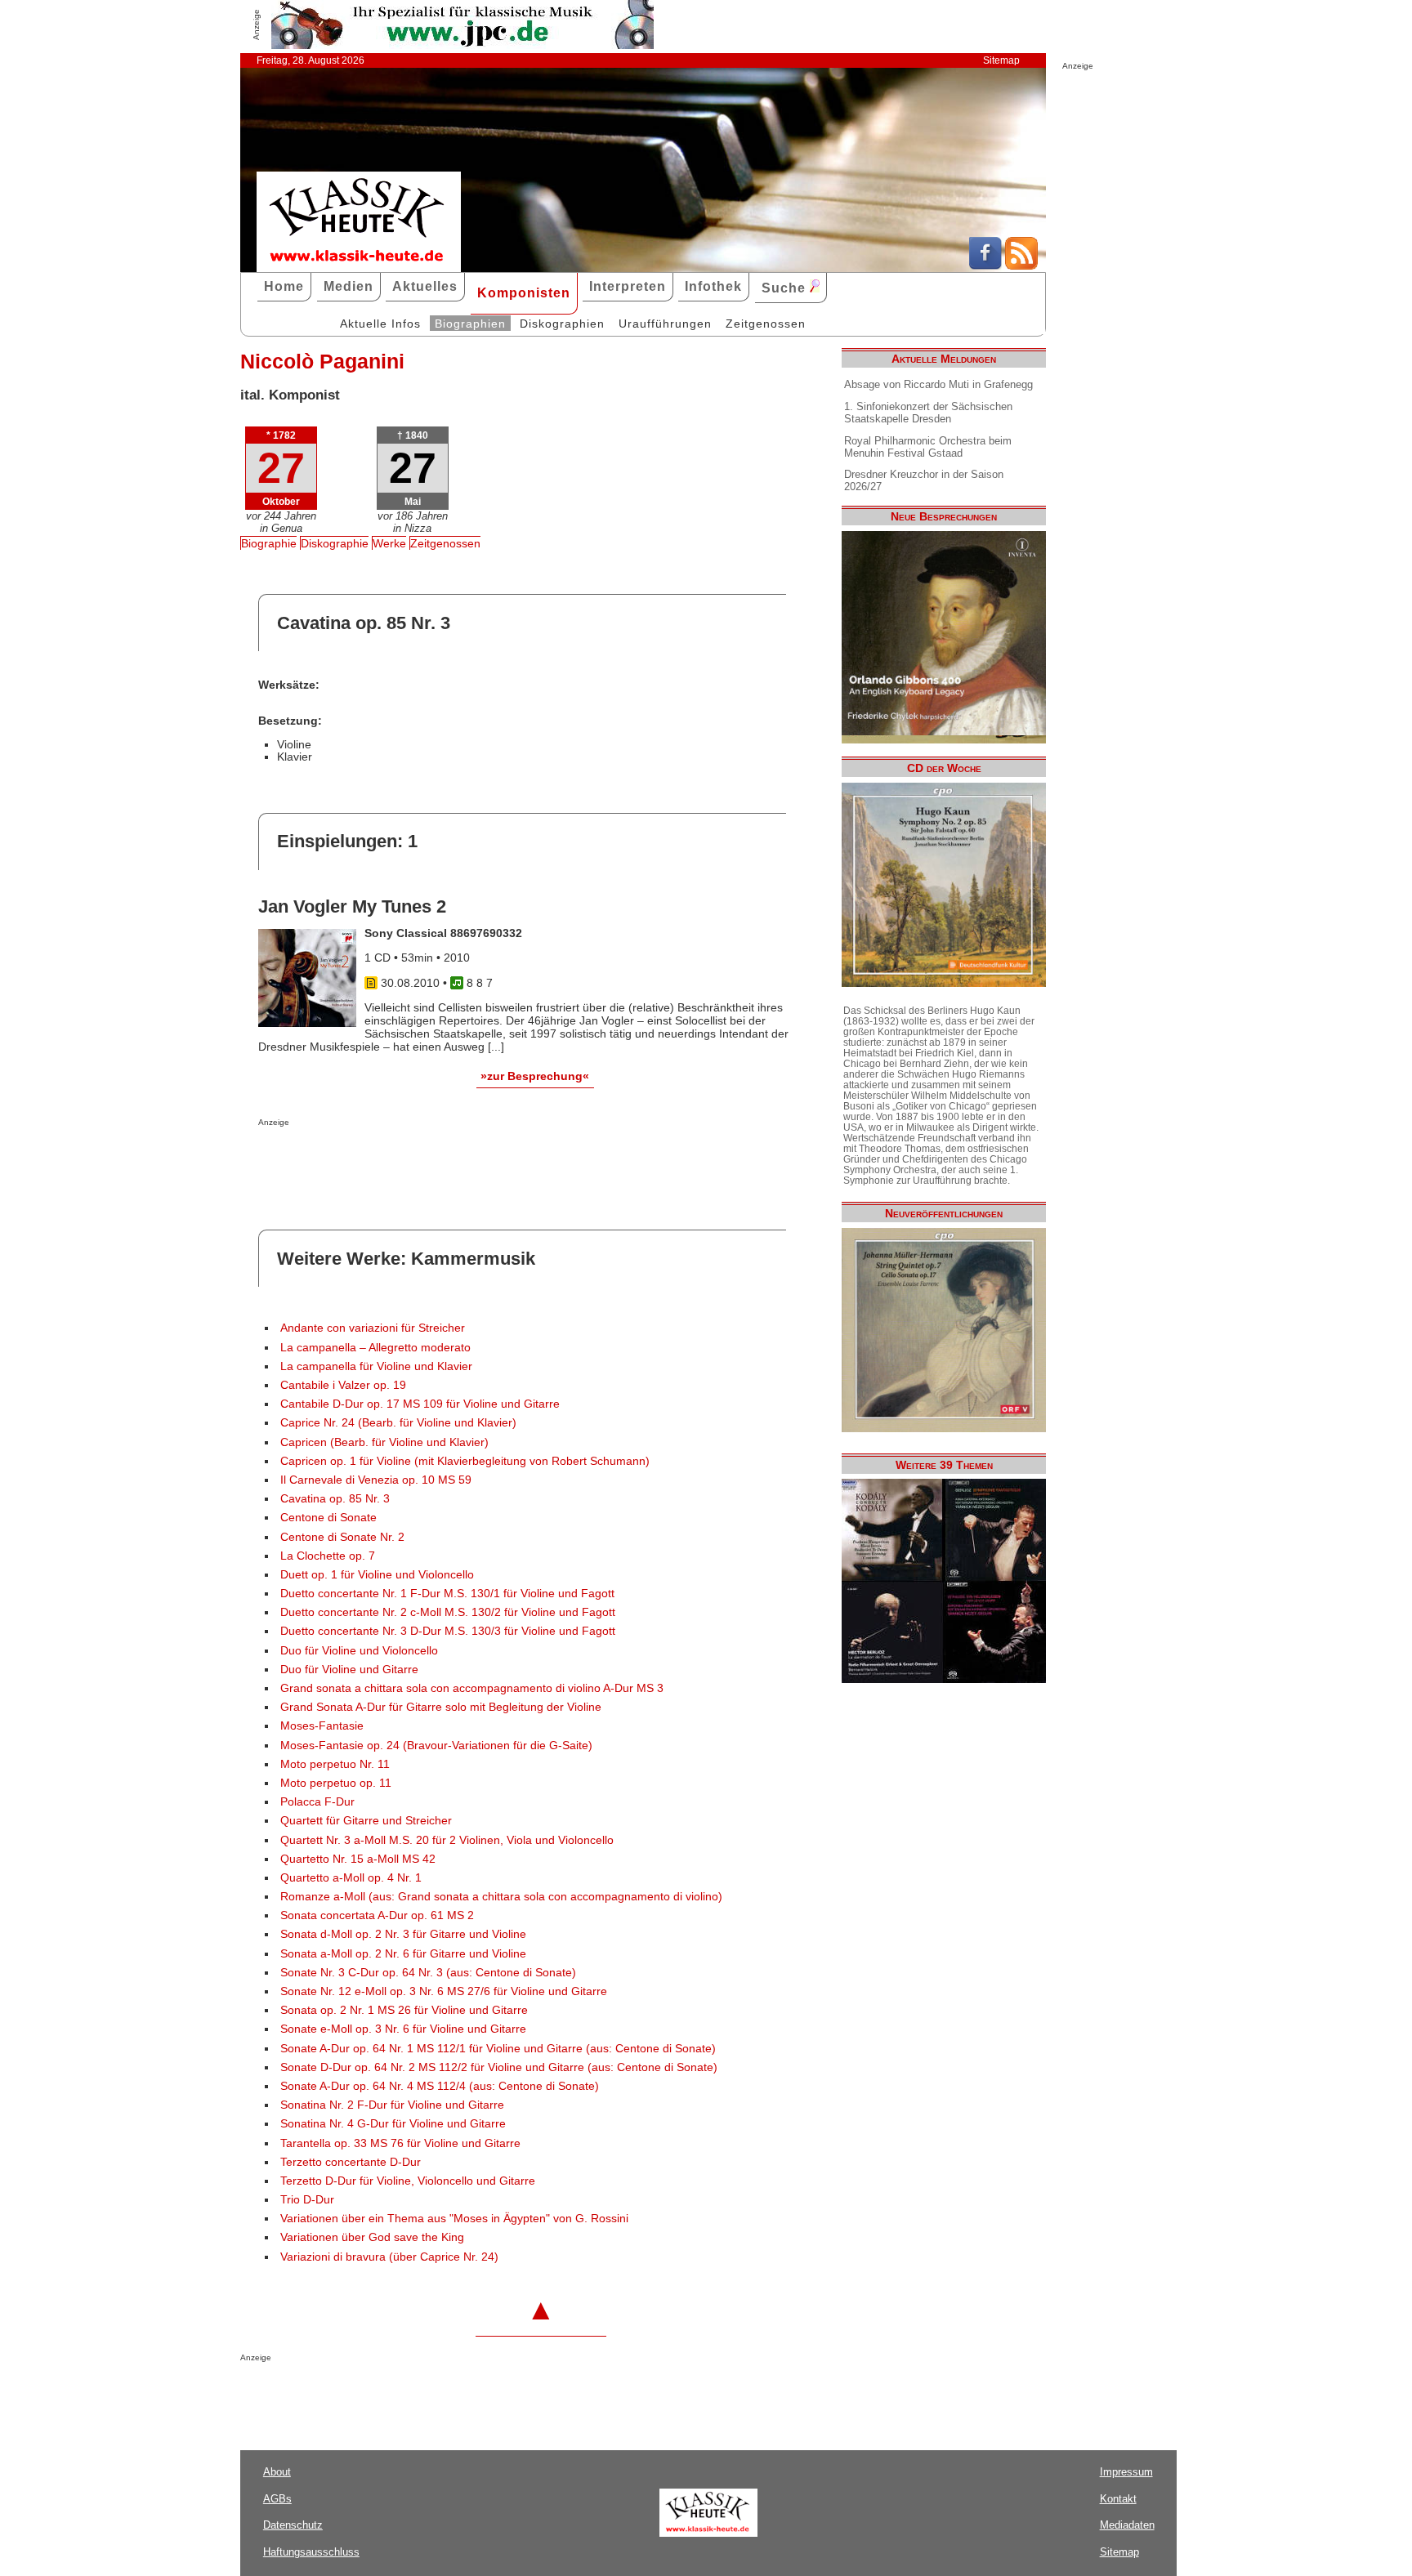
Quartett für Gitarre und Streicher (366, 1821)
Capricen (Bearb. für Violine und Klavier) (384, 1442)
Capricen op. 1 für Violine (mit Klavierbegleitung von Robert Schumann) (465, 1461)
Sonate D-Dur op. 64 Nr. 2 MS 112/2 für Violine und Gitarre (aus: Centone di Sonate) (499, 2067)
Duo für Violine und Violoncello (359, 1651)
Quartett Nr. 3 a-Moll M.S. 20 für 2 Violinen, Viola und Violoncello (447, 1840)
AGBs (277, 2499)
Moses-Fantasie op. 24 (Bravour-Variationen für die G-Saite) (436, 1746)
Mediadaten (1127, 2525)
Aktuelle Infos (380, 324)
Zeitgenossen (766, 324)
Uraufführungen (665, 324)
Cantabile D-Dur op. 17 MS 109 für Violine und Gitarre (420, 1404)
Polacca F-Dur (317, 1802)
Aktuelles (425, 286)
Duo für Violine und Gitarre (349, 1670)
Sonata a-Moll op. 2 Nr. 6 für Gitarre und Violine (403, 1954)
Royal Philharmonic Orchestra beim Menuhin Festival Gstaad (928, 447)
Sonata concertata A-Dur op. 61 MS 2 (377, 1915)
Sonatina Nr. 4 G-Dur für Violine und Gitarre (393, 2124)
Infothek (713, 286)
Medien (349, 286)
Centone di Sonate (328, 1518)
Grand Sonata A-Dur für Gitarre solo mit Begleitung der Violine (441, 1707)
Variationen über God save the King (372, 2237)
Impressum (1126, 2472)
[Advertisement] (449, 1159)
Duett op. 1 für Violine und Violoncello (377, 1575)
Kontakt (1118, 2499)
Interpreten (628, 286)
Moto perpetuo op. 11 (336, 1783)
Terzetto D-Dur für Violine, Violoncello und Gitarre (408, 2181)
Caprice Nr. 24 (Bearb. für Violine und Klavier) (398, 1423)
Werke (389, 543)
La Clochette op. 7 (328, 1556)
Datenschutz (293, 2525)
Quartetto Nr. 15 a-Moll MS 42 (358, 1859)
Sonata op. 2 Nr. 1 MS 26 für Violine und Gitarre (404, 2010)
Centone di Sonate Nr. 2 (342, 1537)
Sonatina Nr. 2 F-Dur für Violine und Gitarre (392, 2105)
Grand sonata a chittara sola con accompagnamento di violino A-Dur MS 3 (472, 1688)
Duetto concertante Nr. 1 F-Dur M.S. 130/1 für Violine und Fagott (447, 1594)
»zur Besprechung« (535, 1076)
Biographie (269, 543)
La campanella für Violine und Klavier (376, 1366)
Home (284, 286)
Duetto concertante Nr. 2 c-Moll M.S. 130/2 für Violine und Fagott (448, 1612)
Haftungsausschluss (311, 2552)
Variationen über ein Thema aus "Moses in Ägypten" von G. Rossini (454, 2219)
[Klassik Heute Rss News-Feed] (1021, 266)
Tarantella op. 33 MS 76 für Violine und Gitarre (400, 2143)
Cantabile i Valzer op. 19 (343, 1385)
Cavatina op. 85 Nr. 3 (335, 1499)
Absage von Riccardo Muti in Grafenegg (938, 384)
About (277, 2472)
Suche (786, 288)
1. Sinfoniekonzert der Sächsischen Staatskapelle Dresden (928, 413)
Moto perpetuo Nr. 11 (335, 1764)
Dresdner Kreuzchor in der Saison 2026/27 (924, 480)
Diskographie (335, 543)
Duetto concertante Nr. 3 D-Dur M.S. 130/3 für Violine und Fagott (448, 1631)
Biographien (470, 324)
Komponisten (524, 293)
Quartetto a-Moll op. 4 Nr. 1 (351, 1878)
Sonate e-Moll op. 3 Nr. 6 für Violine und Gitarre (403, 2029)
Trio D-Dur (307, 2200)
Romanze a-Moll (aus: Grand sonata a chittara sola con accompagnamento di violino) (501, 1897)
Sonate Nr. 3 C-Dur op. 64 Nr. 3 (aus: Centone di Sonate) (428, 1973)
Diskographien (562, 324)
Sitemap (1001, 60)
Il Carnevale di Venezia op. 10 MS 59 (376, 1480)
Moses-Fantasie (322, 1726)
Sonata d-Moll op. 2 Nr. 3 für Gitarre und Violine (403, 1934)
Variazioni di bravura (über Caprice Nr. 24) (389, 2257)
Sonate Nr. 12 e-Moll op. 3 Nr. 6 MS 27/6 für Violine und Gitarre (444, 1991)
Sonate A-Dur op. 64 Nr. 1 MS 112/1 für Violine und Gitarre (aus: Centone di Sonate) (498, 2049)
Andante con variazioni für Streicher (373, 1328)
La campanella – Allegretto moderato (375, 1348)
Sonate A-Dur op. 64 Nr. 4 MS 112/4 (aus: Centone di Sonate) (440, 2086)
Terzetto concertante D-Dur (351, 2162)
